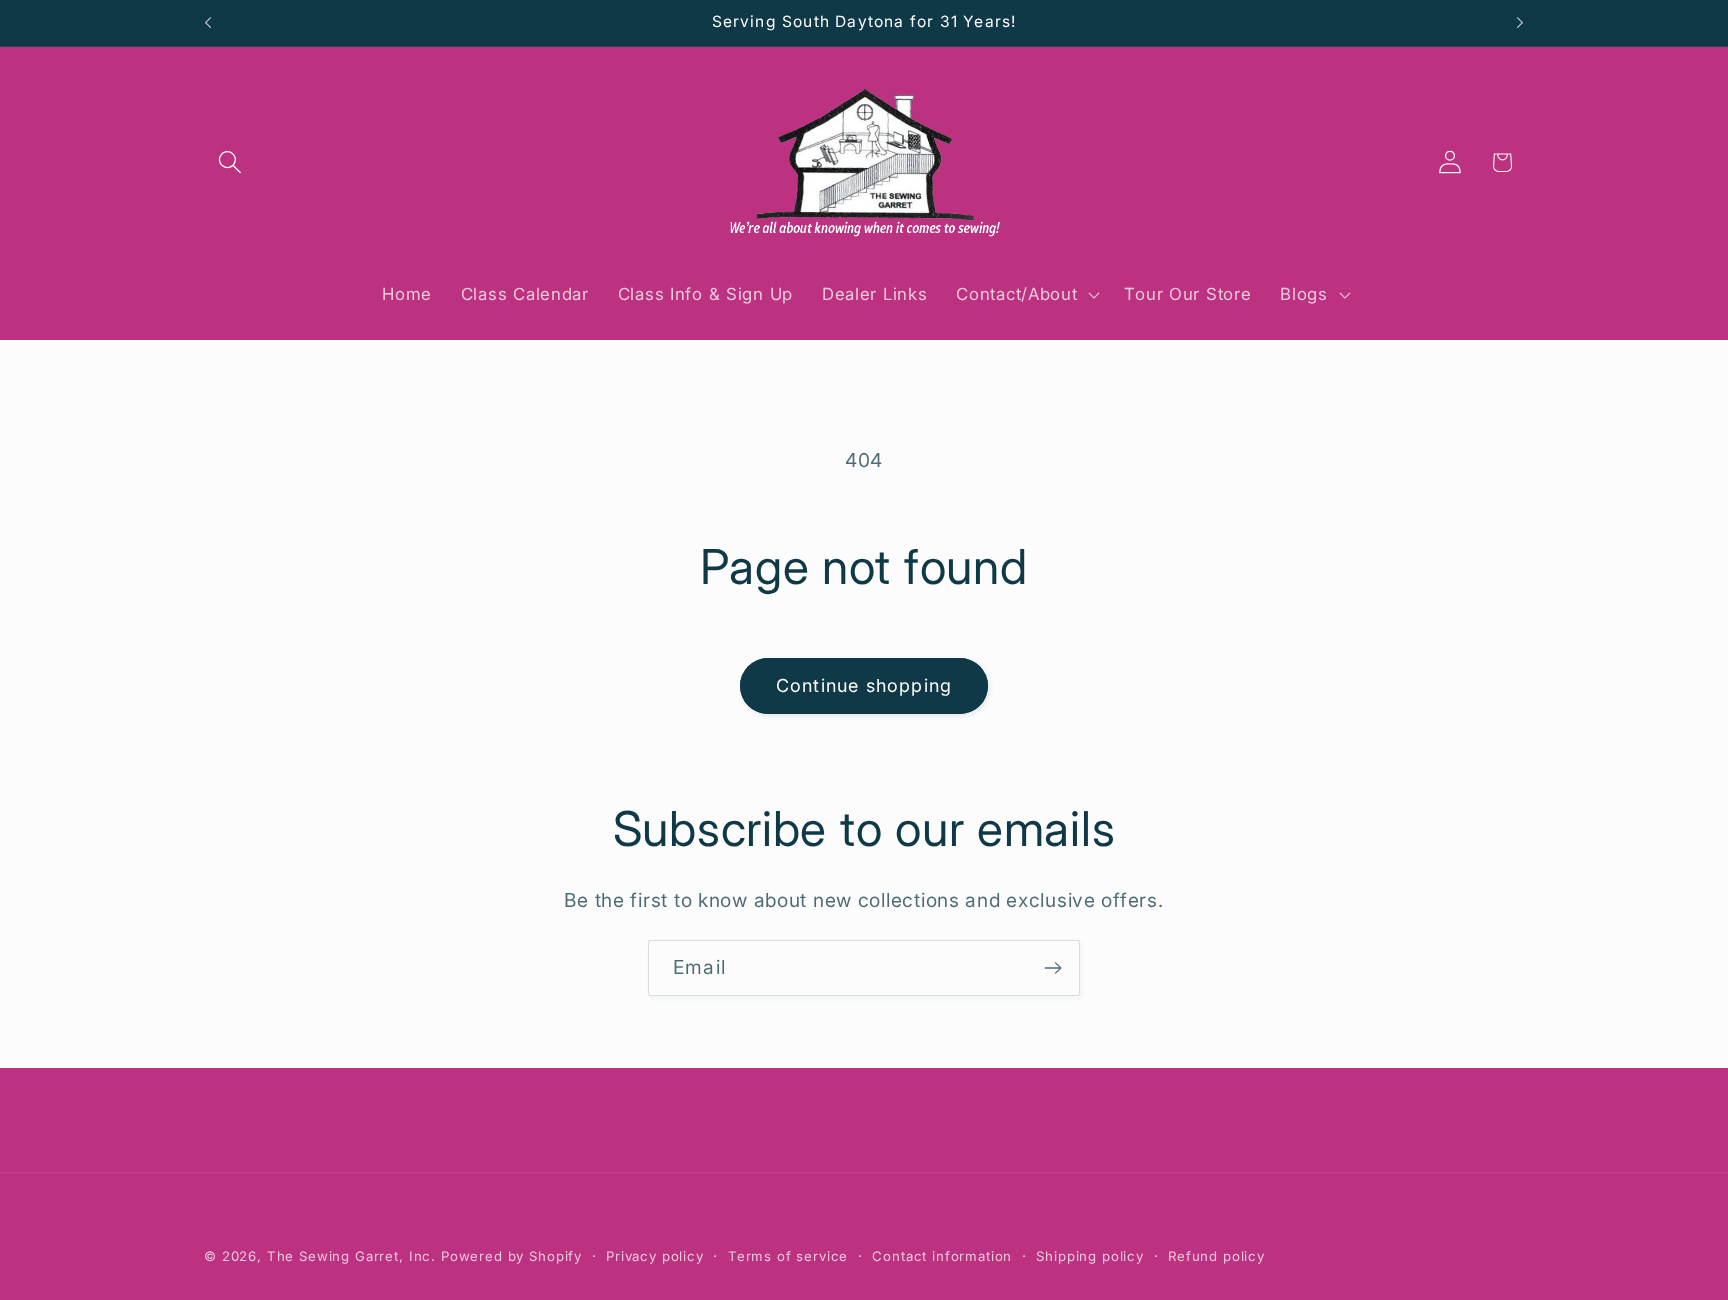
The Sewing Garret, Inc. (351, 1256)
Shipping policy (1090, 1256)
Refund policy (1216, 1256)
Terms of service (788, 1256)
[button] (230, 162)
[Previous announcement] (208, 23)
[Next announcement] (1520, 23)
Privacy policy (655, 1256)
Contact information (942, 1256)
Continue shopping (864, 685)
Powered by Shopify (511, 1256)
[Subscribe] (1052, 968)
